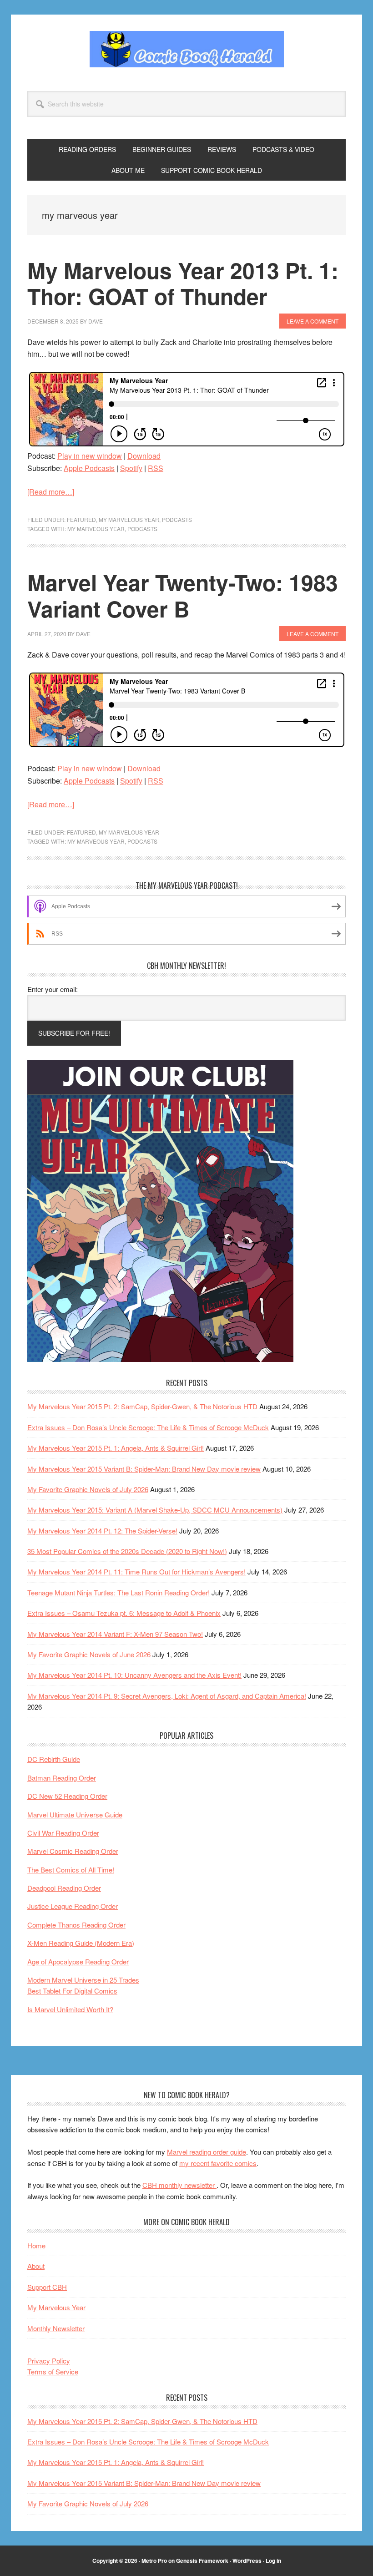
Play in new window (90, 456)
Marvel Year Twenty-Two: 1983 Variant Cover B (183, 595)
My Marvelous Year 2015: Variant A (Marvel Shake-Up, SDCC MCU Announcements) (155, 1510)
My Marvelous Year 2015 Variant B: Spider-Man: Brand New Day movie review (144, 1469)
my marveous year (96, 529)
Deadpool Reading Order (64, 1888)
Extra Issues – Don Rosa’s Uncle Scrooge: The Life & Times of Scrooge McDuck (148, 1427)
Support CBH (47, 2287)
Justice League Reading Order (73, 1906)
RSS (156, 468)
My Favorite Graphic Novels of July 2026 (88, 1489)
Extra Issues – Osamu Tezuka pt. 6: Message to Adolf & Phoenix (124, 1613)
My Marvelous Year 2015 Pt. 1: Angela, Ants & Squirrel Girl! (116, 1448)
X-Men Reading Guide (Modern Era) (81, 1943)
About (36, 2266)
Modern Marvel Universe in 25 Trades (83, 1980)
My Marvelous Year (129, 519)
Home (36, 2245)
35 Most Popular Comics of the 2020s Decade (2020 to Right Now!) (127, 1551)
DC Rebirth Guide (54, 1759)
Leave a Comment (313, 321)
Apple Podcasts (89, 468)
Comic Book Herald (186, 49)
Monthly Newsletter (56, 2328)
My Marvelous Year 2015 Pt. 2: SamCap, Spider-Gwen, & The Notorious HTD (142, 1406)
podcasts (142, 529)
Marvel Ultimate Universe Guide (75, 1814)
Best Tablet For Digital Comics (72, 1991)
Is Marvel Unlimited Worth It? (70, 2009)
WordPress (247, 2561)
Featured (81, 519)
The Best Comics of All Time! (71, 1870)
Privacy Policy (49, 2361)
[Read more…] (51, 492)
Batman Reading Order (62, 1778)
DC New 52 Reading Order (67, 1796)
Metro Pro (154, 2561)
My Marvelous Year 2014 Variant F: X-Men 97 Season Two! (115, 1634)
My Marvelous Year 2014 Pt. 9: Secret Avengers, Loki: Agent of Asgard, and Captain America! (167, 1696)
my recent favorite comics (218, 2163)
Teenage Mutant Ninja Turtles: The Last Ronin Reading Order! (118, 1592)
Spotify (131, 468)
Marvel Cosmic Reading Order (73, 1851)
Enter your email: (53, 989)
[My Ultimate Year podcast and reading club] (160, 1359)
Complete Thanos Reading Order (76, 1925)
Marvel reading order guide (207, 2152)
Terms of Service (53, 2371)
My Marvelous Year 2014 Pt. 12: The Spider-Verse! (102, 1531)
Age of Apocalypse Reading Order (78, 1961)
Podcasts (177, 519)
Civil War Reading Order (63, 1833)
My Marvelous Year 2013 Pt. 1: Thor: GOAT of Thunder (183, 283)
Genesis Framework (202, 2561)
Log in (273, 2561)
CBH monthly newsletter (179, 2185)
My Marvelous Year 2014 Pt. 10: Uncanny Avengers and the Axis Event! (134, 1675)
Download (144, 456)
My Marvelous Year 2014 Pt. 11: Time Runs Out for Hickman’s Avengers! (136, 1571)
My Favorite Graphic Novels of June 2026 (89, 1654)
